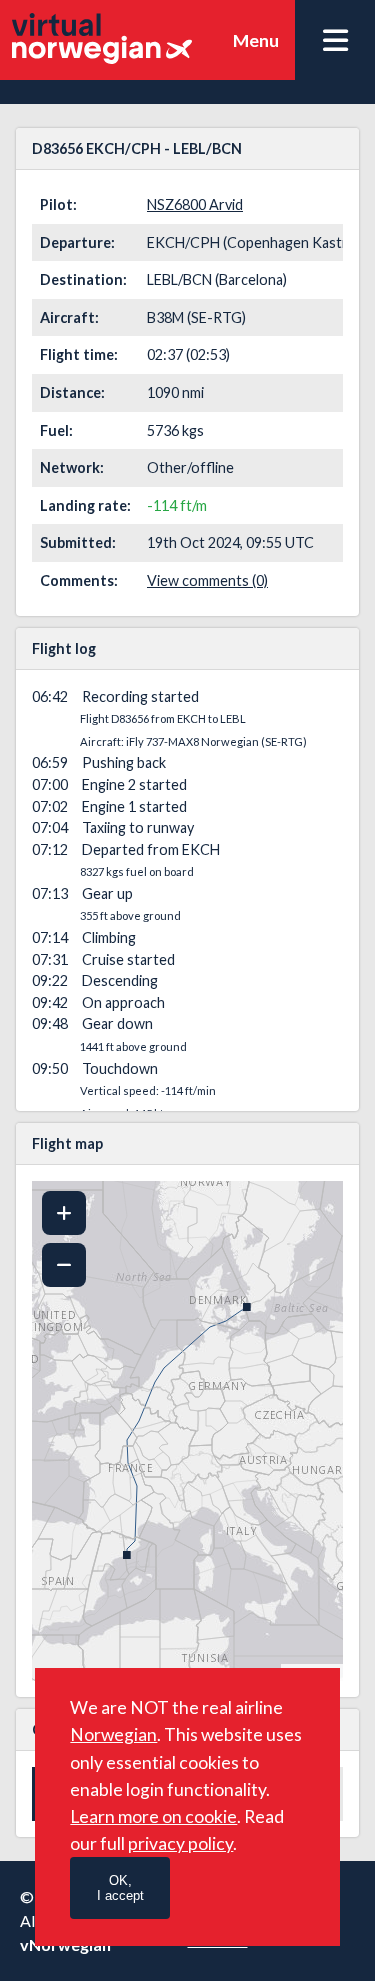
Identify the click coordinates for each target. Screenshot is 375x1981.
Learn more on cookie (153, 1816)
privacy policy (180, 1843)
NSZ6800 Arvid (195, 204)
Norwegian (113, 1734)
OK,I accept (120, 1888)
